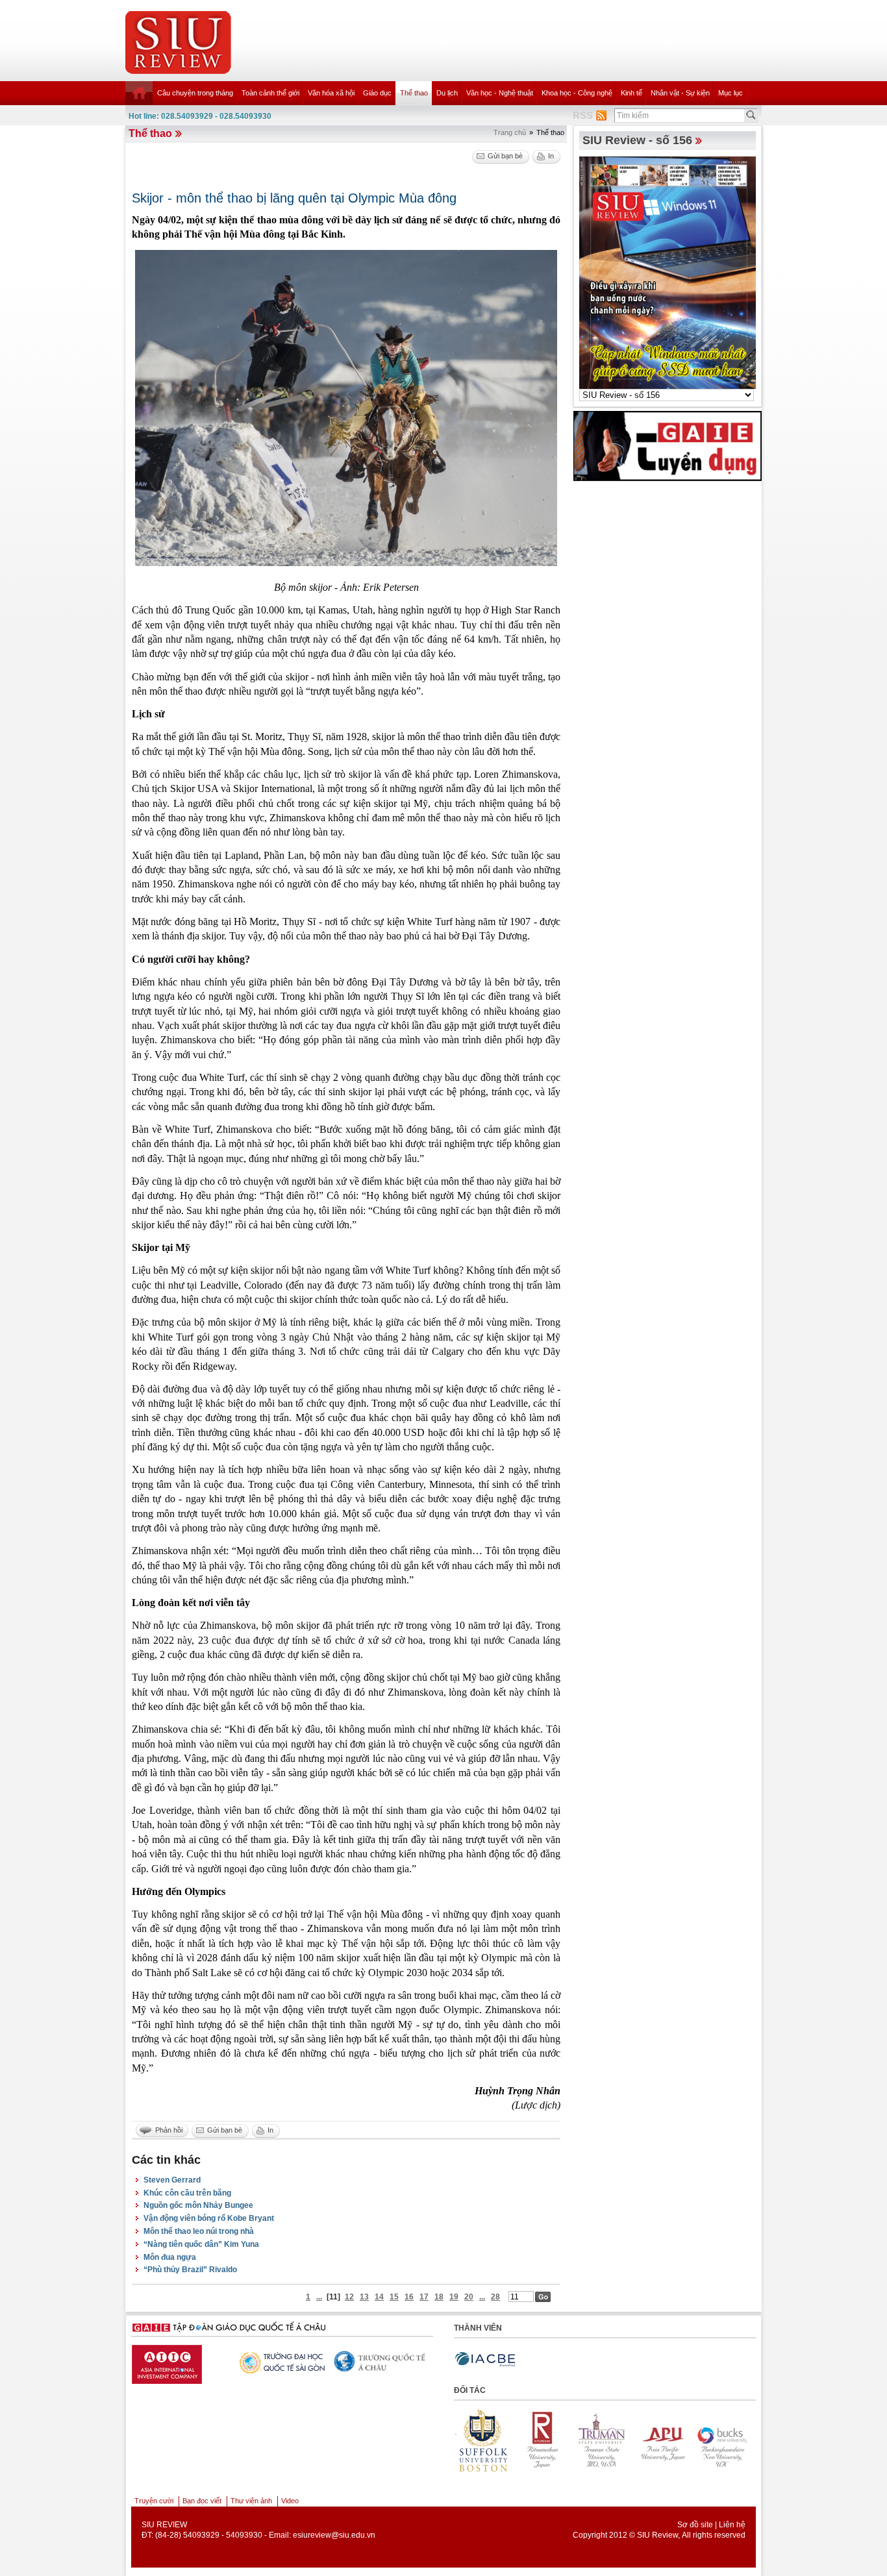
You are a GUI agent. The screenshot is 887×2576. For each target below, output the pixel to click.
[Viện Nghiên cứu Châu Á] (331, 2361)
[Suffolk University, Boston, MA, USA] (721, 2440)
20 (469, 2297)
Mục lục (731, 93)
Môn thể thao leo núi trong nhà (199, 2231)
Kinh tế (631, 93)
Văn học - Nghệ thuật (500, 93)
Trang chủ (510, 132)
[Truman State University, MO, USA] (542, 2440)
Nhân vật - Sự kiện (680, 93)
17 (424, 2297)
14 (379, 2297)
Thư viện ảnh (251, 2501)
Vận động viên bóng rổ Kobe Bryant (209, 2218)
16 (409, 2297)
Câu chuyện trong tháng (195, 93)
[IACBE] (485, 2359)
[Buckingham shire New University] (661, 2440)
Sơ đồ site (695, 2525)
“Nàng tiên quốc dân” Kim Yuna (201, 2244)
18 (439, 2297)
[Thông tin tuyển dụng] (668, 445)
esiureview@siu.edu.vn (334, 2535)
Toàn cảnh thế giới (270, 93)
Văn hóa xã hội (331, 93)
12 (349, 2297)
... (319, 2297)
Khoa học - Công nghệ (577, 93)
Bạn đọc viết (202, 2501)
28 (495, 2297)
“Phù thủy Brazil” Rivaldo (190, 2270)
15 (394, 2297)
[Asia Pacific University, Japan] (601, 2440)
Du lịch (447, 93)
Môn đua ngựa (170, 2257)
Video (290, 2501)
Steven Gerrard (172, 2180)
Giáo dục (377, 93)
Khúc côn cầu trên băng (187, 2193)
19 (454, 2297)
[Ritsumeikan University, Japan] (482, 2440)
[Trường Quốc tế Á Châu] (231, 2362)
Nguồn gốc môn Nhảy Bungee (198, 2205)
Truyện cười (154, 2501)
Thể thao (414, 93)
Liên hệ (732, 2525)
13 (364, 2297)
